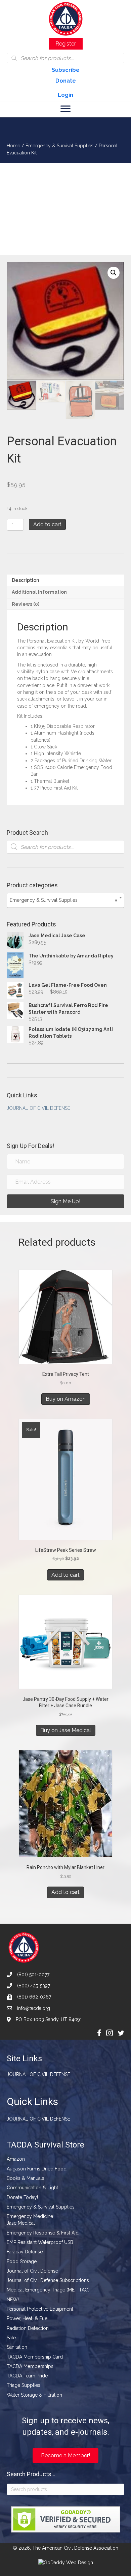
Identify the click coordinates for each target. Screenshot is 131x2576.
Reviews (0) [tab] (26, 604)
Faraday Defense (25, 2252)
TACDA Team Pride (27, 2376)
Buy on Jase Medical (66, 1730)
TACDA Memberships (30, 2366)
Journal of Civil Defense (38, 1108)
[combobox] (65, 900)
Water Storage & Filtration (34, 2395)
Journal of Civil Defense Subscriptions (48, 2280)
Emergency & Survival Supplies (59, 146)
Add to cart (47, 524)
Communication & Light (32, 2188)
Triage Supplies (24, 2385)
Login (65, 95)
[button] (114, 273)
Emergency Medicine (30, 2216)
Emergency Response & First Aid (43, 2233)
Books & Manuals (26, 2178)
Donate (66, 81)
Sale (11, 2338)
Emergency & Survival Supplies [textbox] (63, 900)
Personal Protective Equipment (40, 2309)
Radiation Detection (28, 2328)
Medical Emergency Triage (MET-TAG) (48, 2290)
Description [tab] (26, 580)
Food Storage (22, 2261)
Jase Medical (21, 2223)
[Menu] (65, 109)
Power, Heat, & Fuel (28, 2318)
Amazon (16, 2159)
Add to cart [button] (65, 1575)
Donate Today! (22, 2197)
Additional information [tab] (39, 592)
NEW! (13, 2300)
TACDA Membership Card (35, 2357)
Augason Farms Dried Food (37, 2169)
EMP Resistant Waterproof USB (40, 2242)
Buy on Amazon (66, 1399)
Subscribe (66, 70)
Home (13, 146)
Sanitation (17, 2347)
